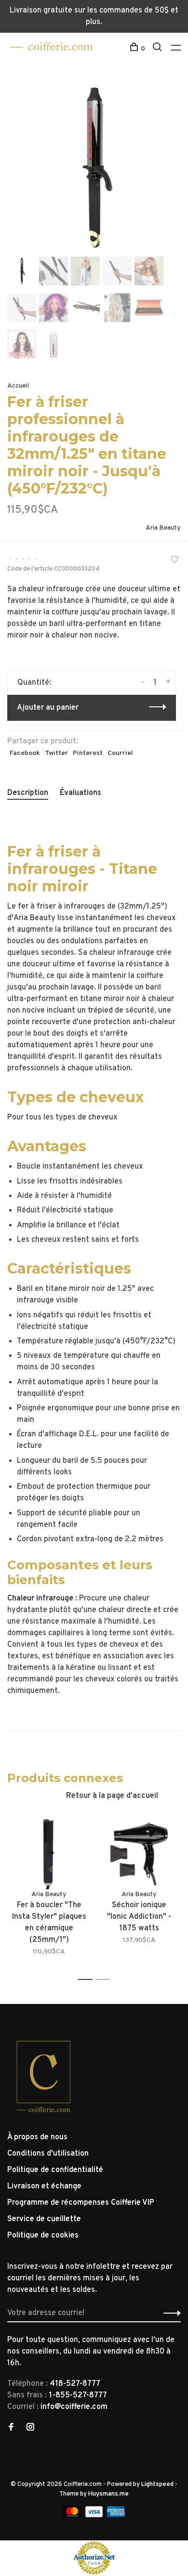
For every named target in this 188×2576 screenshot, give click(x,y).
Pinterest (88, 753)
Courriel (120, 753)
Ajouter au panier (48, 708)
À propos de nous (37, 2137)
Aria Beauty (163, 528)
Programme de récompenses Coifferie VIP (81, 2203)
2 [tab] (105, 1980)
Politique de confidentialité (55, 2170)
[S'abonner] (169, 2313)
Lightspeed (157, 2485)
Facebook (25, 753)
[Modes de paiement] (73, 2515)
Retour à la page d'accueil (112, 1796)
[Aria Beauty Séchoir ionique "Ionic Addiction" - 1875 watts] (139, 1852)
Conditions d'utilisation (48, 2154)
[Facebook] (11, 2428)
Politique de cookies (43, 2236)
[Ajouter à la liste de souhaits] (175, 561)
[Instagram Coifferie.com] (30, 2428)
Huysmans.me (108, 2494)
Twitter (56, 753)
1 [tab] (88, 1980)
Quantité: (34, 683)
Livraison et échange (44, 2186)
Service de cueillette (44, 2219)
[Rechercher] (158, 49)
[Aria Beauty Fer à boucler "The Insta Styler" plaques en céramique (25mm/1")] (49, 1852)
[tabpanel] (94, 168)
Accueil (18, 386)
